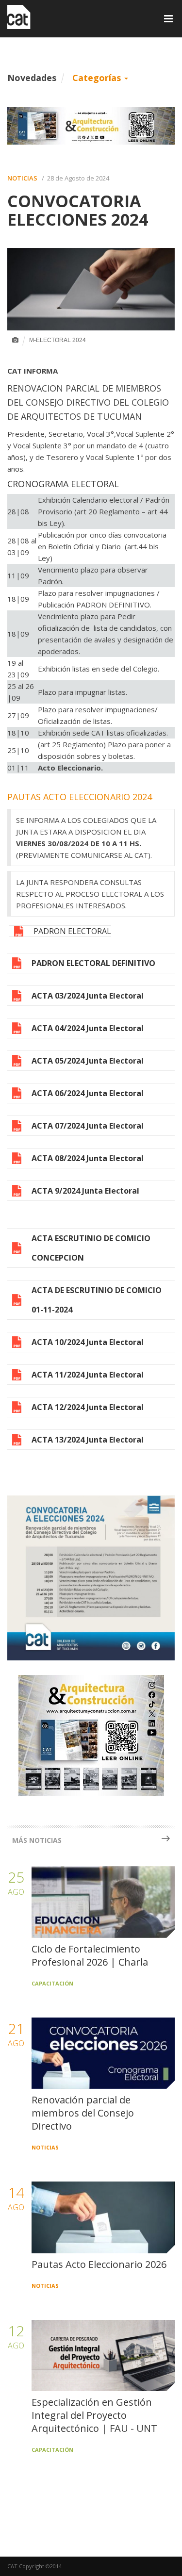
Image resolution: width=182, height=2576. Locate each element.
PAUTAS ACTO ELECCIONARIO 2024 (80, 797)
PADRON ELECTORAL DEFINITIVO (93, 963)
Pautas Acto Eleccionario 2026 (99, 2264)
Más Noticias (37, 1840)
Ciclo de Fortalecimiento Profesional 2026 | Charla (90, 1955)
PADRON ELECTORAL (72, 931)
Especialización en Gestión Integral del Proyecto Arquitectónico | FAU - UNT (94, 2415)
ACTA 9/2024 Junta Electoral (85, 1191)
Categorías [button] (98, 78)
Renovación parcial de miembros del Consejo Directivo (83, 2113)
